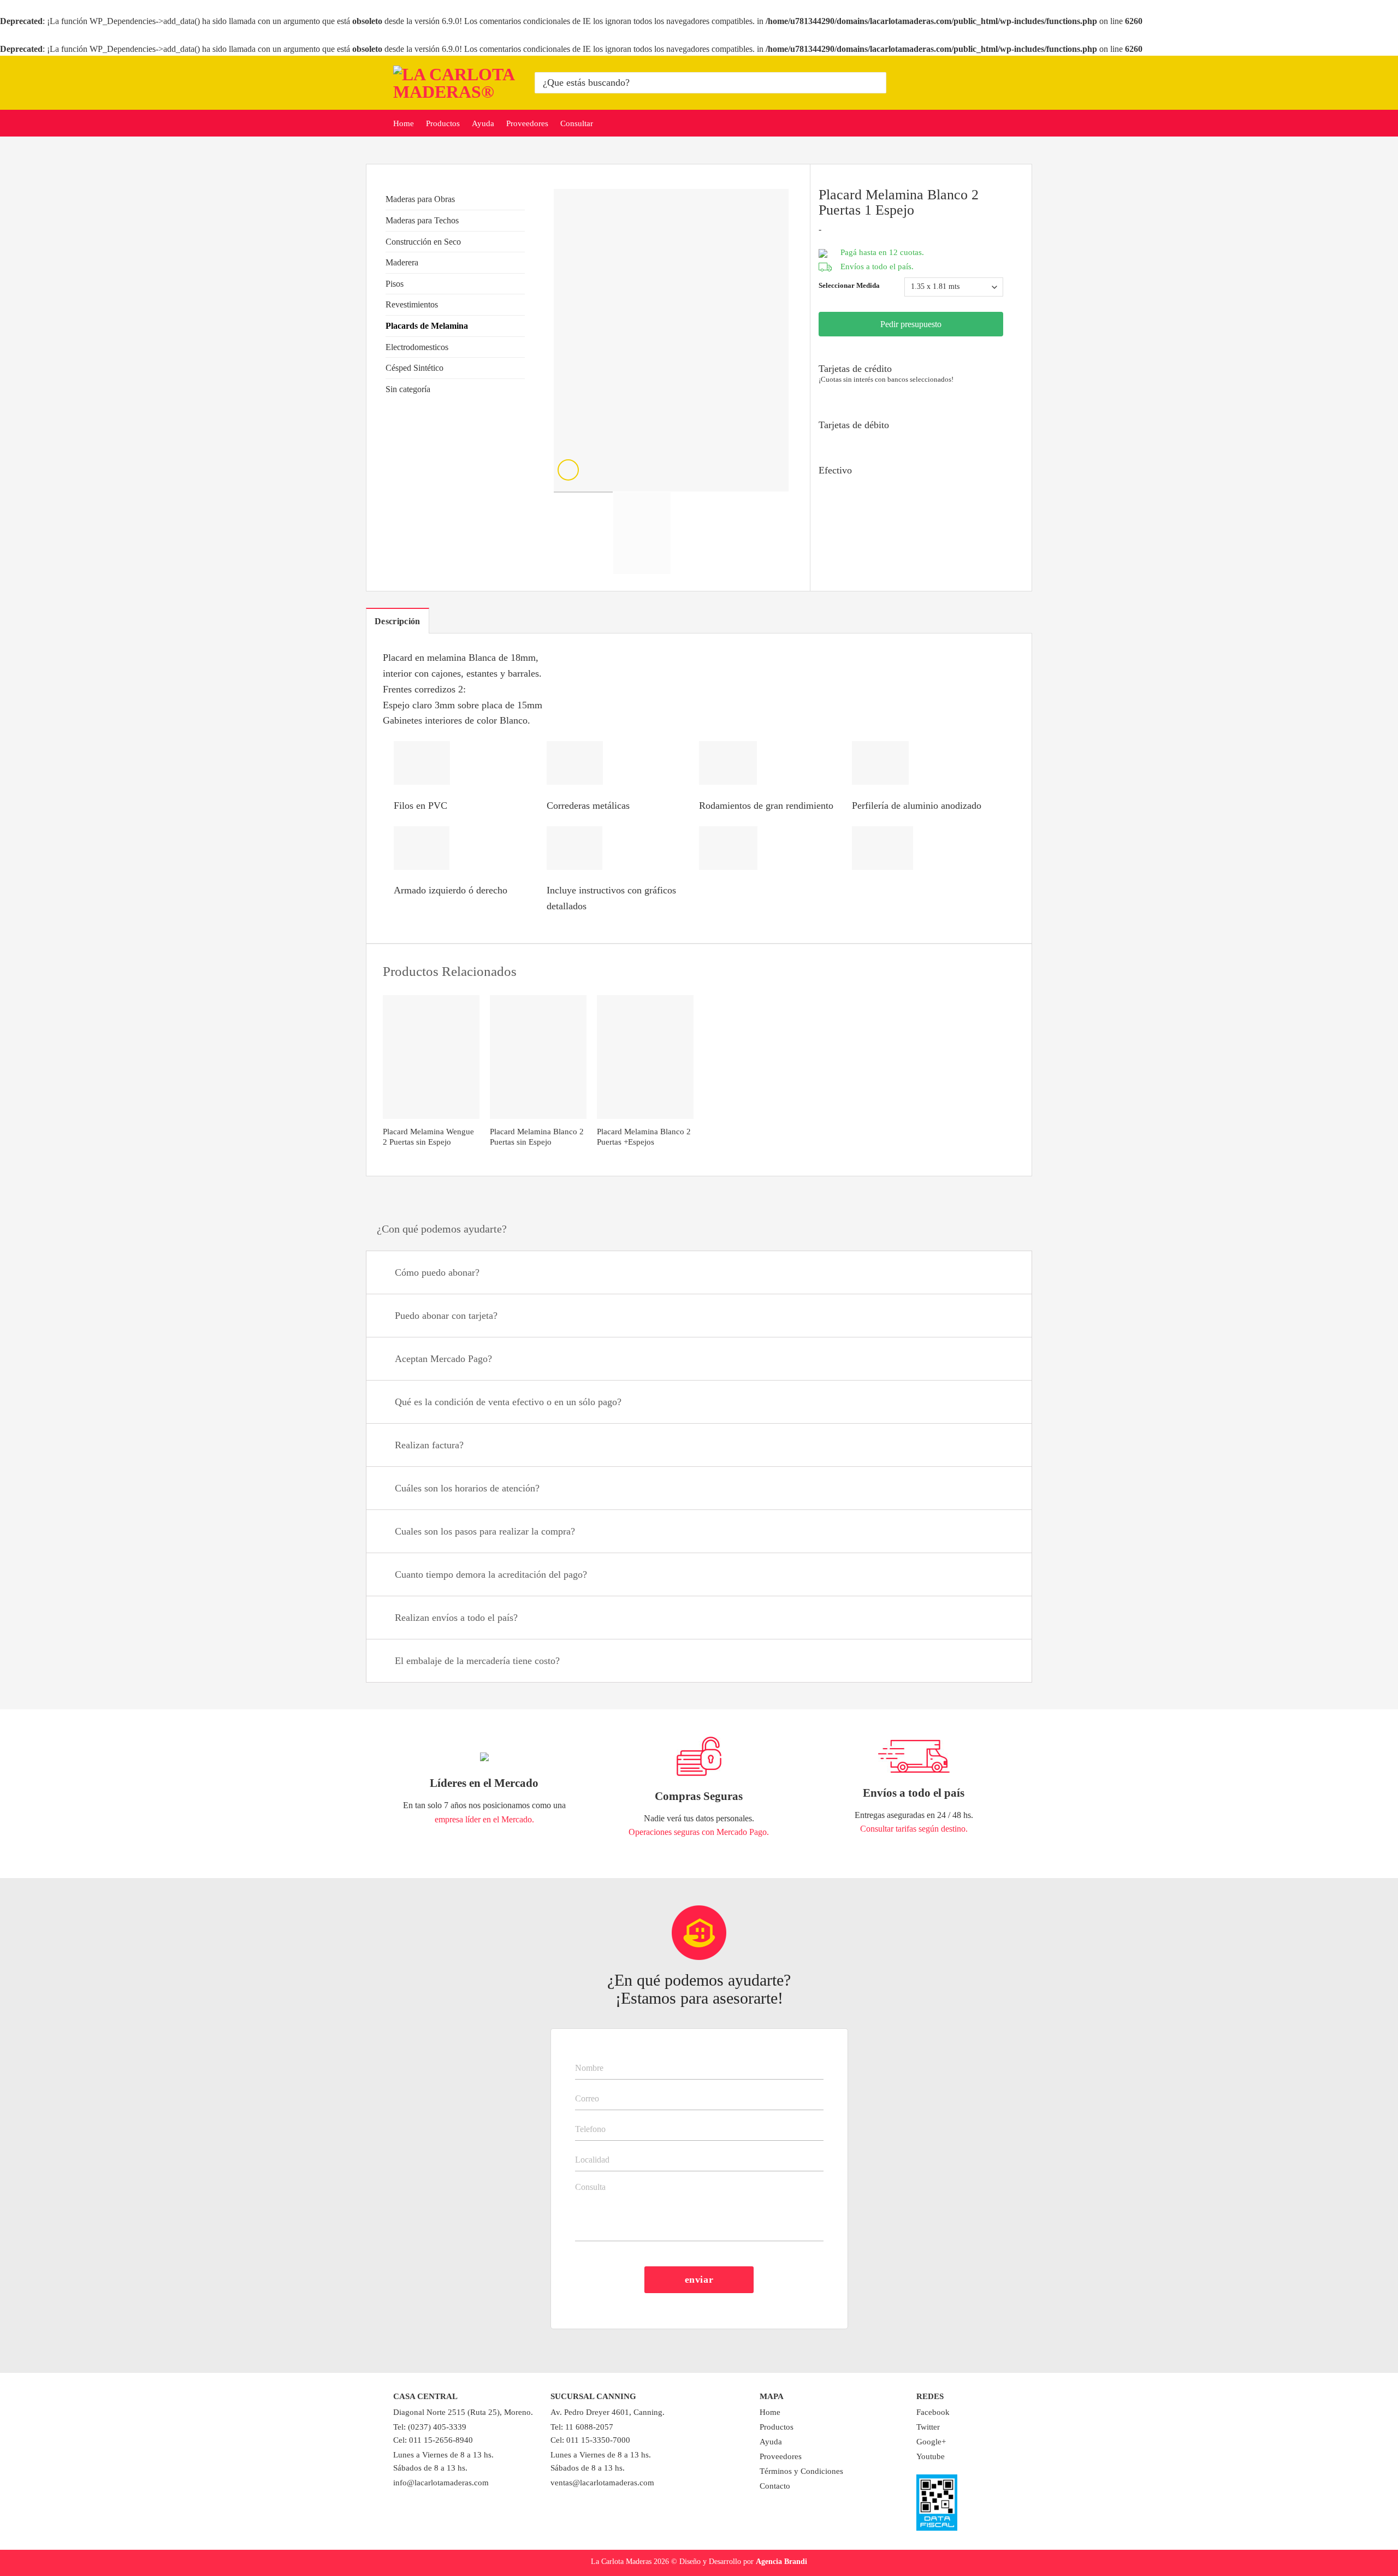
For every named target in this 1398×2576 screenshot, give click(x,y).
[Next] (770, 340)
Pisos (395, 284)
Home (404, 123)
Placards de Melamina (427, 326)
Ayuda (483, 123)
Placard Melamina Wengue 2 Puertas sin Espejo (428, 1137)
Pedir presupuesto (911, 324)
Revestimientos (412, 304)
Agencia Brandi (781, 2561)
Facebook (933, 2412)
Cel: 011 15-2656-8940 (433, 2440)
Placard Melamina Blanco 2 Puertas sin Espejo (537, 1137)
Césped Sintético (414, 368)
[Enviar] (876, 83)
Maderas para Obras (420, 199)
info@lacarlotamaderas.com (441, 2483)
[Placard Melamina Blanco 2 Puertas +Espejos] (645, 1057)
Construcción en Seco (423, 242)
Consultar (577, 123)
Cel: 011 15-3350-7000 (590, 2440)
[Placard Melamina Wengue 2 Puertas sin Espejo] (431, 1057)
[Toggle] (520, 199)
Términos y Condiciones (801, 2471)
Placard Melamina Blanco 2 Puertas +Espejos (644, 1137)
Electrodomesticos (417, 347)
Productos (443, 123)
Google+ (931, 2442)
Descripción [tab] (398, 621)
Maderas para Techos (422, 220)
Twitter (928, 2427)
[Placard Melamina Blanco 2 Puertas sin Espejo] (538, 1057)
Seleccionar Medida (849, 286)
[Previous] (572, 340)
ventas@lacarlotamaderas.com (602, 2483)
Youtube (931, 2456)
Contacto (775, 2486)
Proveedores (527, 123)
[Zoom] (568, 470)
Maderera (402, 262)
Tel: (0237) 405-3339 (430, 2427)
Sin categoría (408, 389)
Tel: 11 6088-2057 (582, 2427)
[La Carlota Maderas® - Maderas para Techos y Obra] (456, 83)
